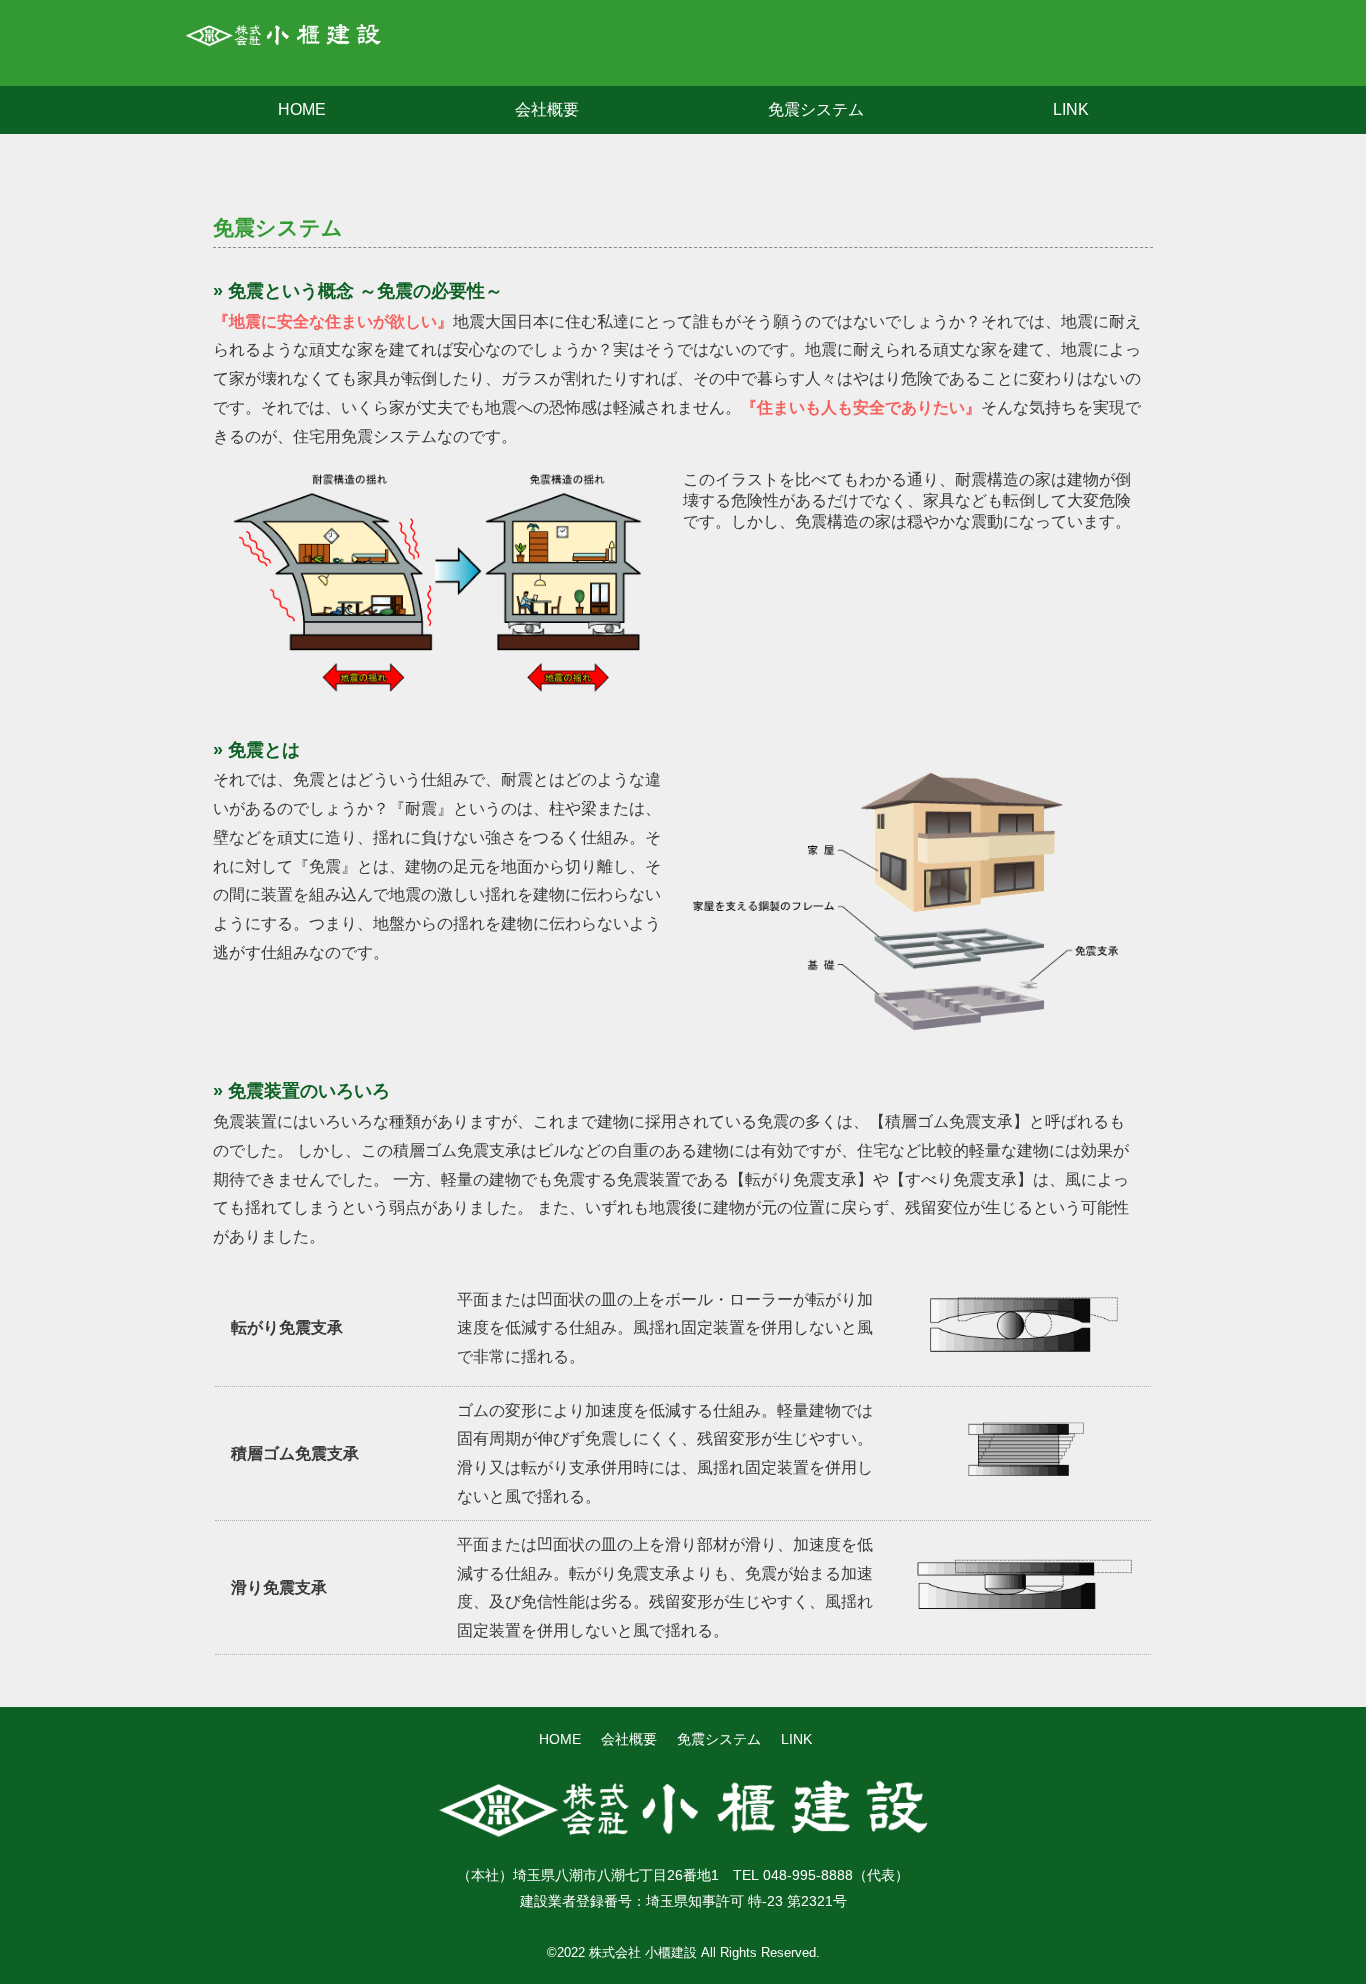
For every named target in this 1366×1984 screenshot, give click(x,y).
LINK (1071, 109)
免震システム (816, 109)
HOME (302, 109)
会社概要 (547, 109)
